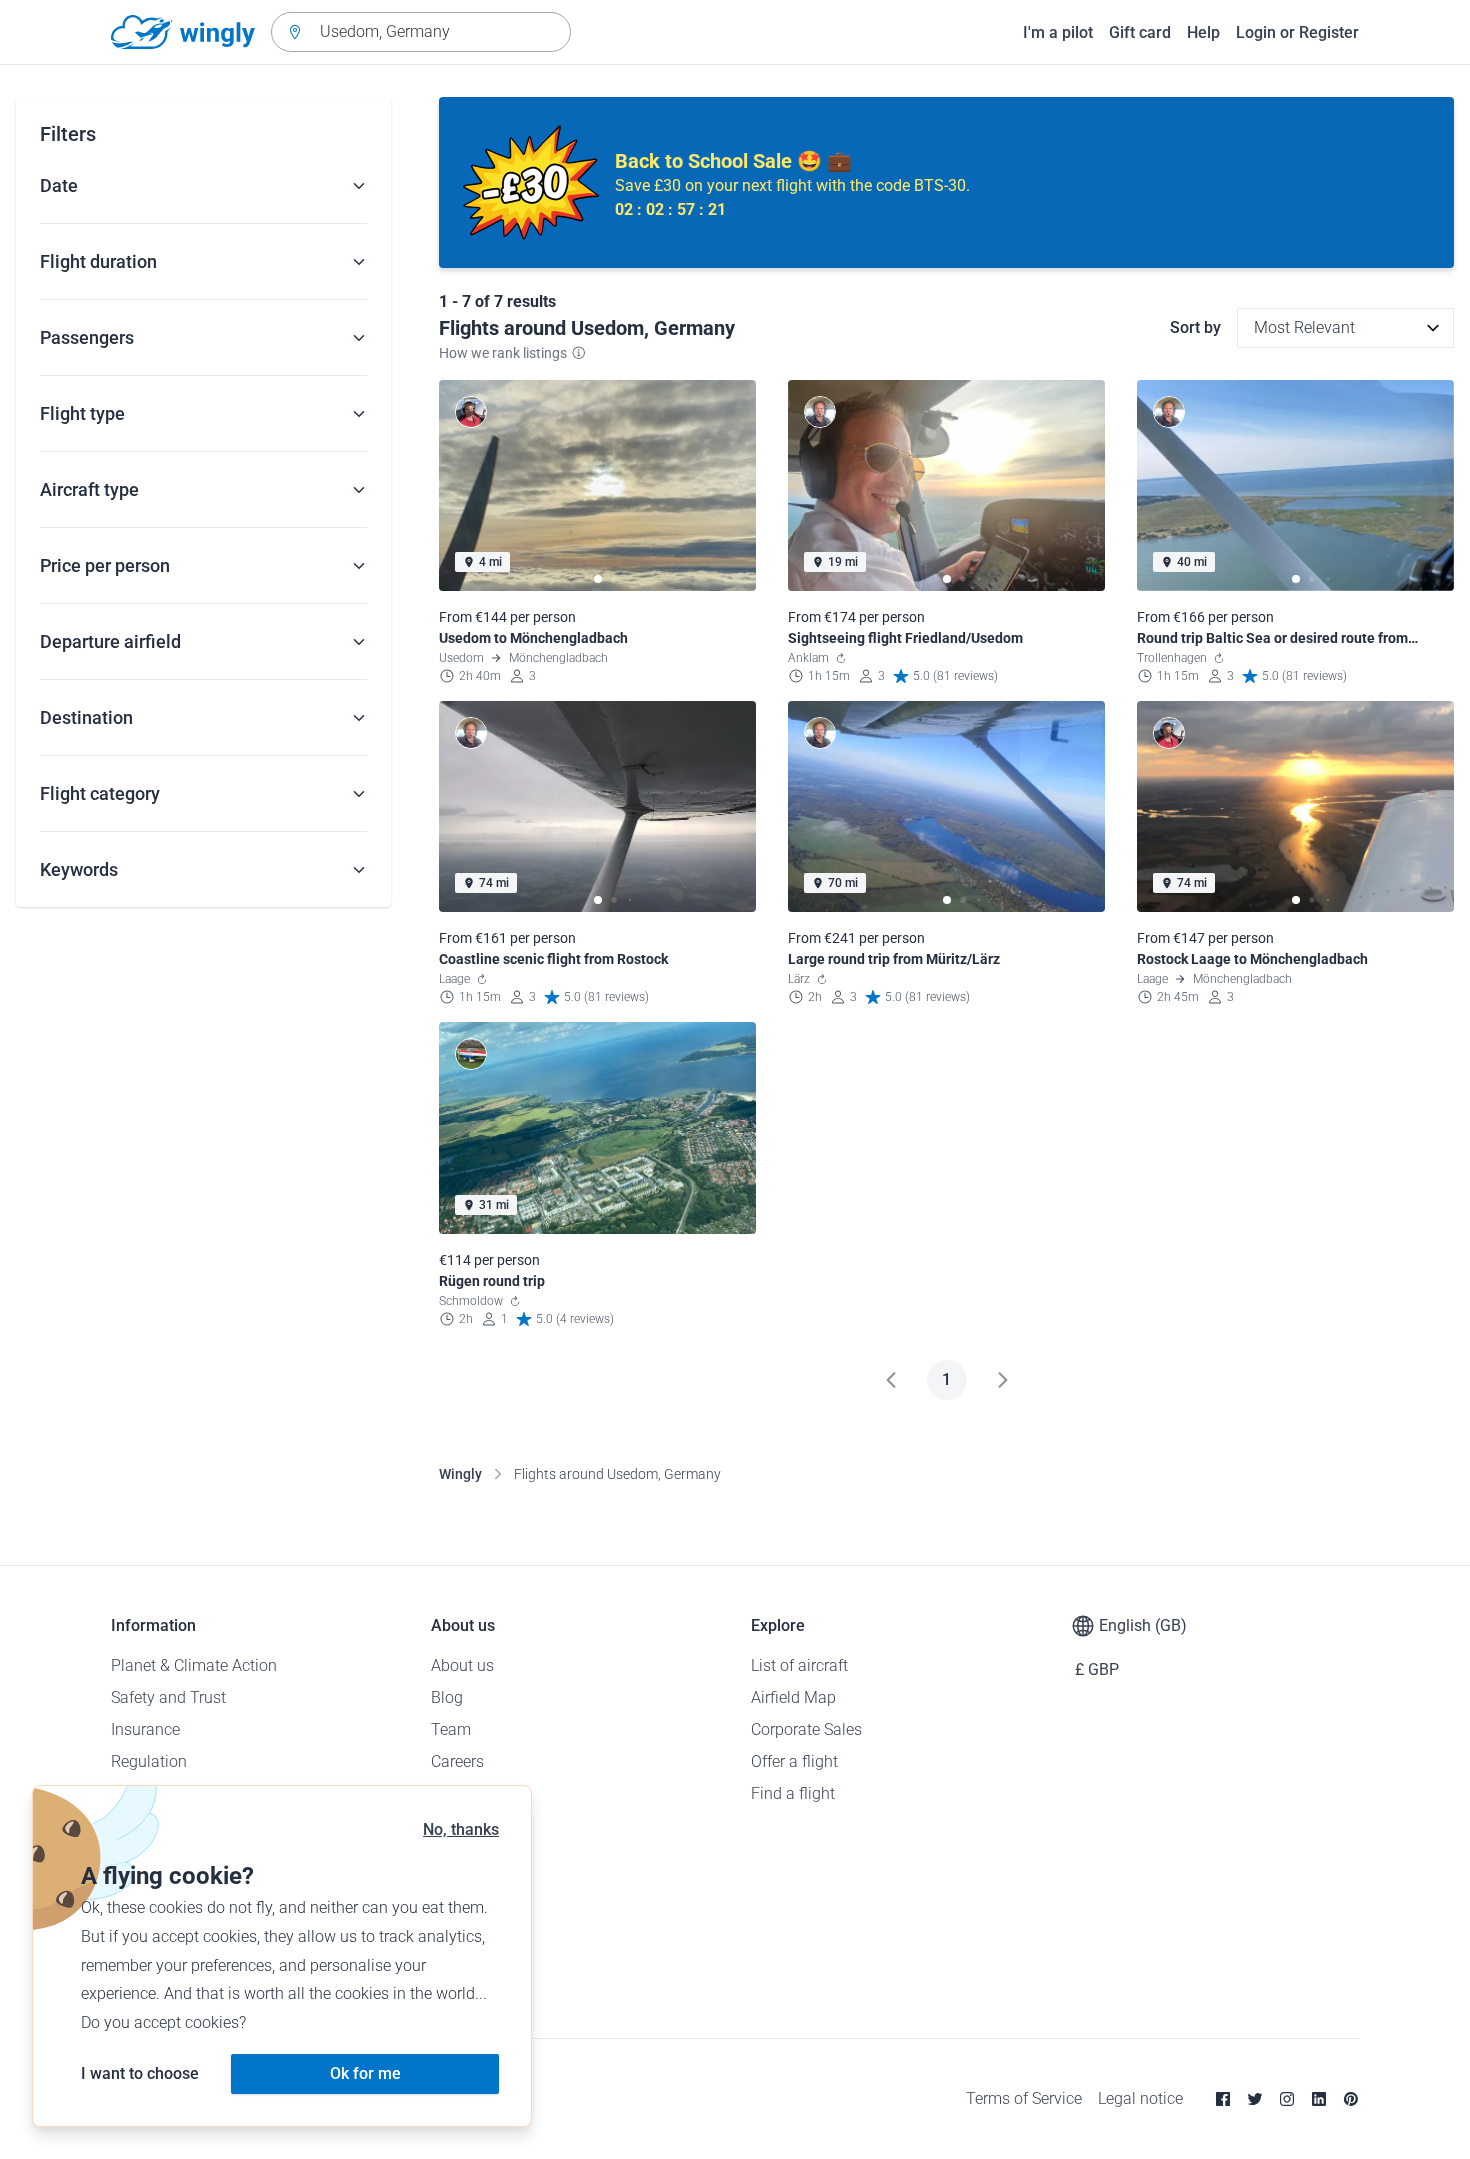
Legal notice (1140, 2098)
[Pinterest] (1351, 2099)
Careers (457, 1761)
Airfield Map (793, 1697)
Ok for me (365, 2073)
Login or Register (1297, 32)
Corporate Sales (806, 1729)
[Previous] (891, 1380)
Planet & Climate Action (194, 1665)
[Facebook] (1223, 2099)
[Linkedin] (1319, 2099)
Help (1203, 32)
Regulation (149, 1761)
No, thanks (461, 1829)
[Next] (1003, 1380)
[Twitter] (1255, 2099)
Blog (447, 1697)
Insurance (145, 1729)
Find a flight (793, 1793)
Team (451, 1729)
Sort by (1195, 327)
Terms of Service (1024, 2098)
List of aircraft (799, 1665)
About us (462, 1665)
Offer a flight (794, 1761)
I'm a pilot (1058, 32)
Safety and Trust (168, 1697)
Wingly (460, 1474)
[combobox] (421, 32)
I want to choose (140, 2073)
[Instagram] (1287, 2099)
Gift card (1140, 32)
